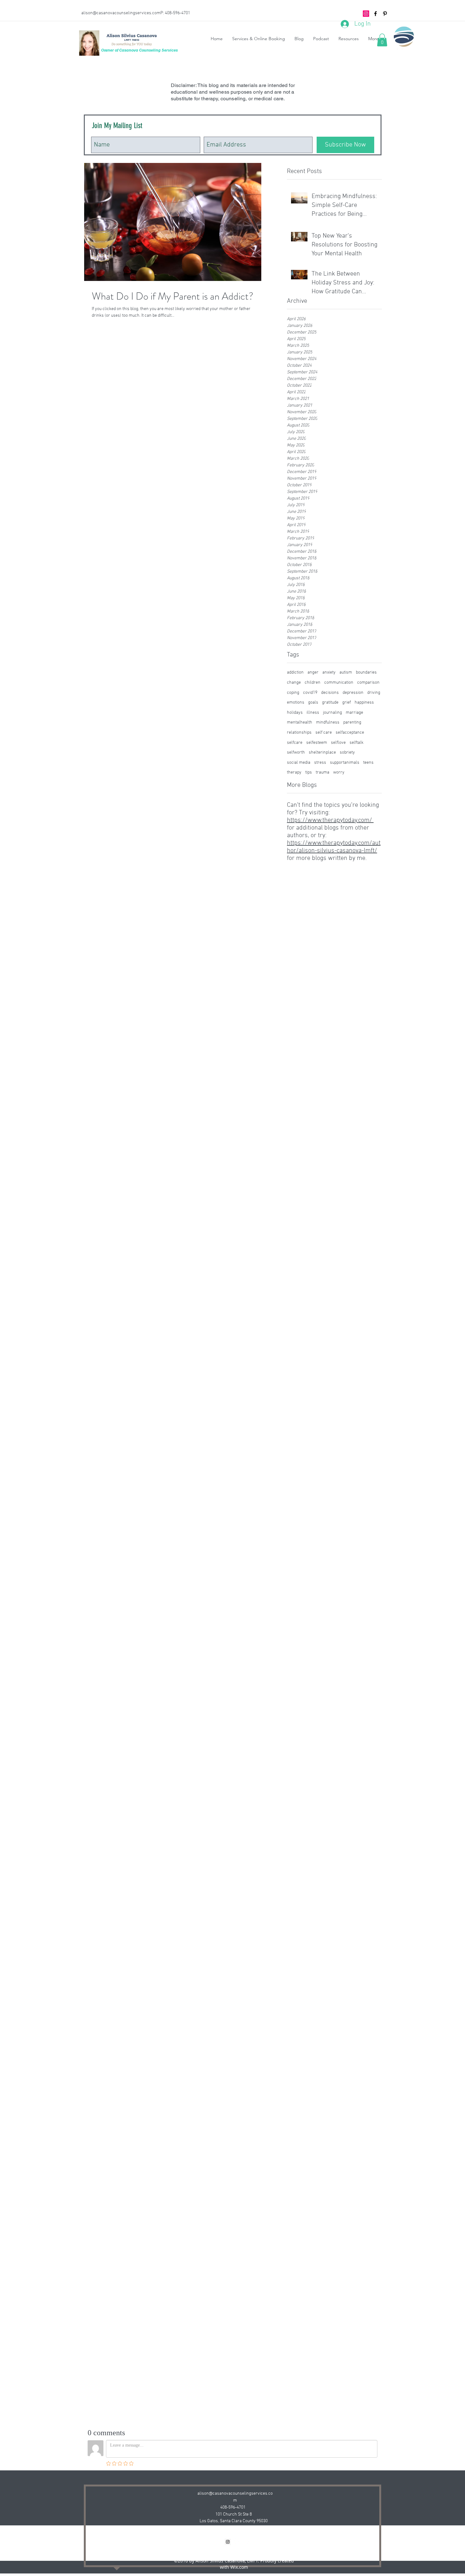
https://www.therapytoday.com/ (330, 820)
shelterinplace (322, 753)
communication (339, 683)
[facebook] (375, 14)
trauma (322, 772)
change (294, 683)
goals (313, 703)
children (313, 683)
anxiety (329, 672)
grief (347, 703)
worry (339, 772)
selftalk (356, 743)
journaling (332, 713)
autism (346, 672)
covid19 (310, 693)
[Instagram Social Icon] (366, 14)
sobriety (347, 753)
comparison (368, 683)
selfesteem (317, 743)
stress (320, 763)
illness (313, 713)
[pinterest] (385, 14)
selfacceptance (350, 733)
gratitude (330, 703)
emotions (296, 703)
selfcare (295, 743)
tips (309, 772)
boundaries (366, 672)
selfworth (296, 753)
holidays (295, 713)
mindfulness (328, 722)
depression (353, 693)
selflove (338, 743)
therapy (294, 772)
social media (299, 763)
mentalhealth (300, 722)
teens (368, 763)
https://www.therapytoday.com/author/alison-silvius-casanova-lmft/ (334, 847)
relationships (299, 733)
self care (324, 733)
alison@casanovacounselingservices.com (121, 13)
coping (293, 693)
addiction (295, 672)
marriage (354, 713)
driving (374, 693)
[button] (382, 40)
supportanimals (345, 763)
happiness (364, 703)
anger (313, 672)
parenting (352, 722)
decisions (330, 693)
